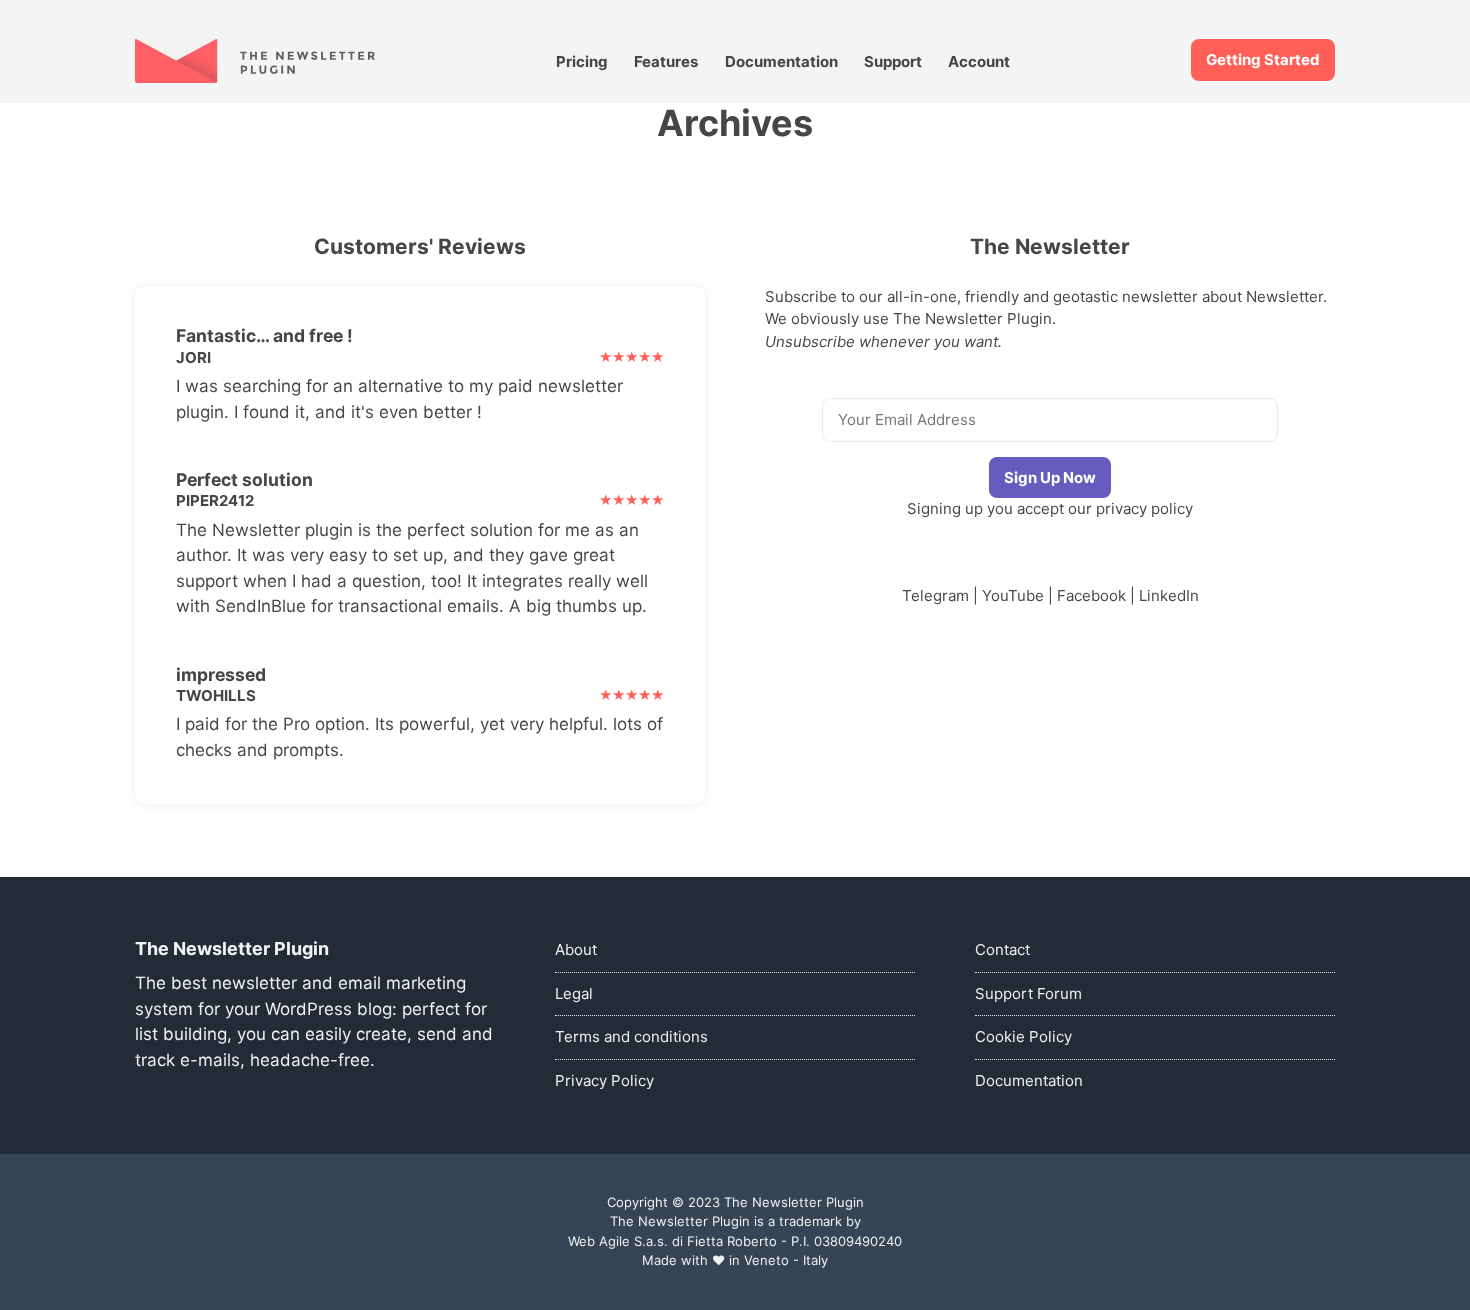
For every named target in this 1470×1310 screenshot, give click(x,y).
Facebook (1091, 595)
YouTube (1013, 595)
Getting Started (1263, 59)
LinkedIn (1169, 595)
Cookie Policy (1023, 1036)
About (576, 949)
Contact (1002, 949)
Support (893, 61)
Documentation (781, 61)
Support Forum (1028, 993)
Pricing (582, 61)
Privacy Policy (604, 1080)
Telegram (935, 595)
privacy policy (1144, 508)
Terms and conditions (631, 1036)
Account (979, 61)
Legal (574, 993)
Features (666, 61)
